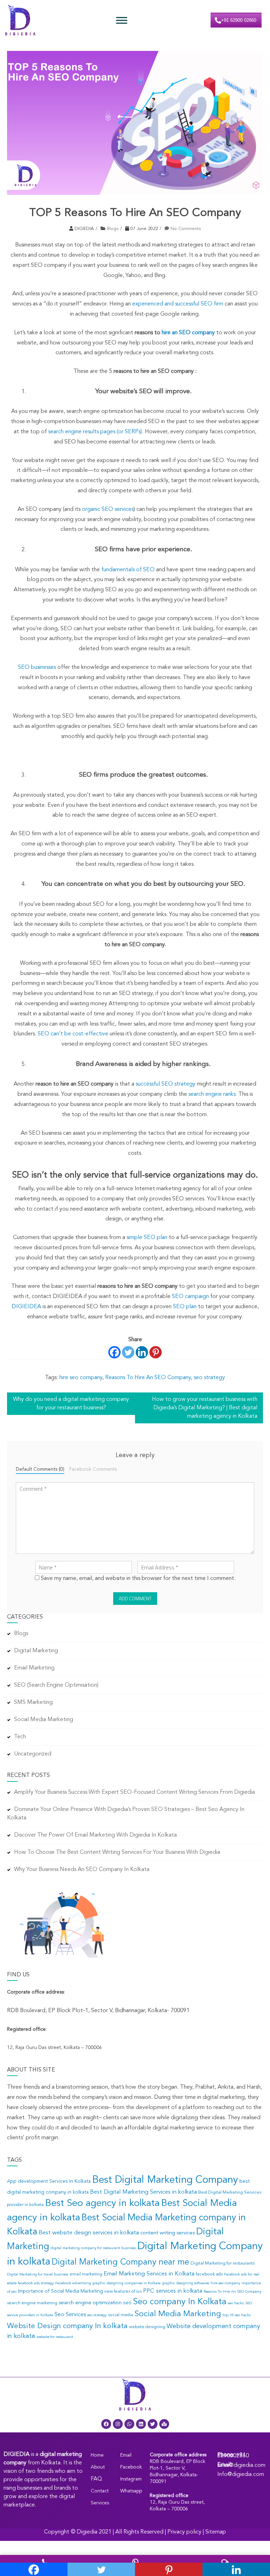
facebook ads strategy (36, 2283)
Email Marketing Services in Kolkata (149, 2274)
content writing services (168, 2233)
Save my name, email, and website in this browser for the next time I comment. (138, 1579)
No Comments (186, 229)
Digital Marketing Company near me (120, 2262)
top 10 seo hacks (237, 2315)
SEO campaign (190, 1297)
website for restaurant (55, 2337)
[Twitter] (128, 1352)
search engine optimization (90, 2303)
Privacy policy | (186, 2532)
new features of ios (123, 2292)
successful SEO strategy (166, 1084)
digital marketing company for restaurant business (93, 2248)
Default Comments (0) (40, 1470)
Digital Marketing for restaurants (223, 2264)
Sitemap (216, 2532)
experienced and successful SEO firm (178, 304)
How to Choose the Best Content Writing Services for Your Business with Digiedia (117, 1852)
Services (100, 2503)
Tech (20, 1737)
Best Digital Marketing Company (165, 2180)
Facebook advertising (73, 2283)
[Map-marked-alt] (164, 2424)
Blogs (113, 229)
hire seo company (81, 1378)
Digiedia (87, 2532)
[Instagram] (118, 2424)
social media (121, 2315)
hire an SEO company (188, 333)
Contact (100, 2491)
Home (97, 2455)
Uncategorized (33, 1754)
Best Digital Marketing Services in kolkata (143, 2192)
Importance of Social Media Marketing (60, 2291)
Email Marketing (34, 1668)
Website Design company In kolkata (67, 2326)
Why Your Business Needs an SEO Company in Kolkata (82, 1870)
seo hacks (236, 2303)
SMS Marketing (33, 1702)
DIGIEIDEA (26, 1307)
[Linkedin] (142, 1352)
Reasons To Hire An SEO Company (148, 1378)
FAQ (96, 2479)
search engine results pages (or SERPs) (95, 432)
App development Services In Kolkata (49, 2182)
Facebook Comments (93, 1470)
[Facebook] (114, 1352)
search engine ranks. (213, 1094)
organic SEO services (108, 509)
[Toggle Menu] (122, 20)
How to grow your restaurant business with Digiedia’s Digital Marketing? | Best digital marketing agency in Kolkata (205, 1408)
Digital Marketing (36, 1651)
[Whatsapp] (129, 2424)
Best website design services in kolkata (89, 2233)
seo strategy (209, 1378)
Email (126, 2455)
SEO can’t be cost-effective (73, 1034)
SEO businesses (37, 667)
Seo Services (70, 2315)
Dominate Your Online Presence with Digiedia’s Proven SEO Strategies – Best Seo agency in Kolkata (126, 1814)
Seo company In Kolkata (180, 2302)
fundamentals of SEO (128, 570)
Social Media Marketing (44, 1720)
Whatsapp (131, 2491)
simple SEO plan (147, 1238)
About (98, 2467)
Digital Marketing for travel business (38, 2275)
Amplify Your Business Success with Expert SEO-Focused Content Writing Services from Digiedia (134, 1792)
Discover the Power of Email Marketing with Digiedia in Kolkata (95, 1835)
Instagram (131, 2479)
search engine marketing (32, 2303)
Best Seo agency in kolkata (102, 2203)
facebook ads (209, 2274)
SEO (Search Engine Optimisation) (56, 1685)
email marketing (86, 2274)
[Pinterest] (156, 1352)
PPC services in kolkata (173, 2291)
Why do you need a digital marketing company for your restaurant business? (71, 1404)
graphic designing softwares (186, 2283)
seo (127, 2303)
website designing (147, 2327)
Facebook (131, 2467)
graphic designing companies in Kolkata (127, 2283)
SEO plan (185, 1307)
